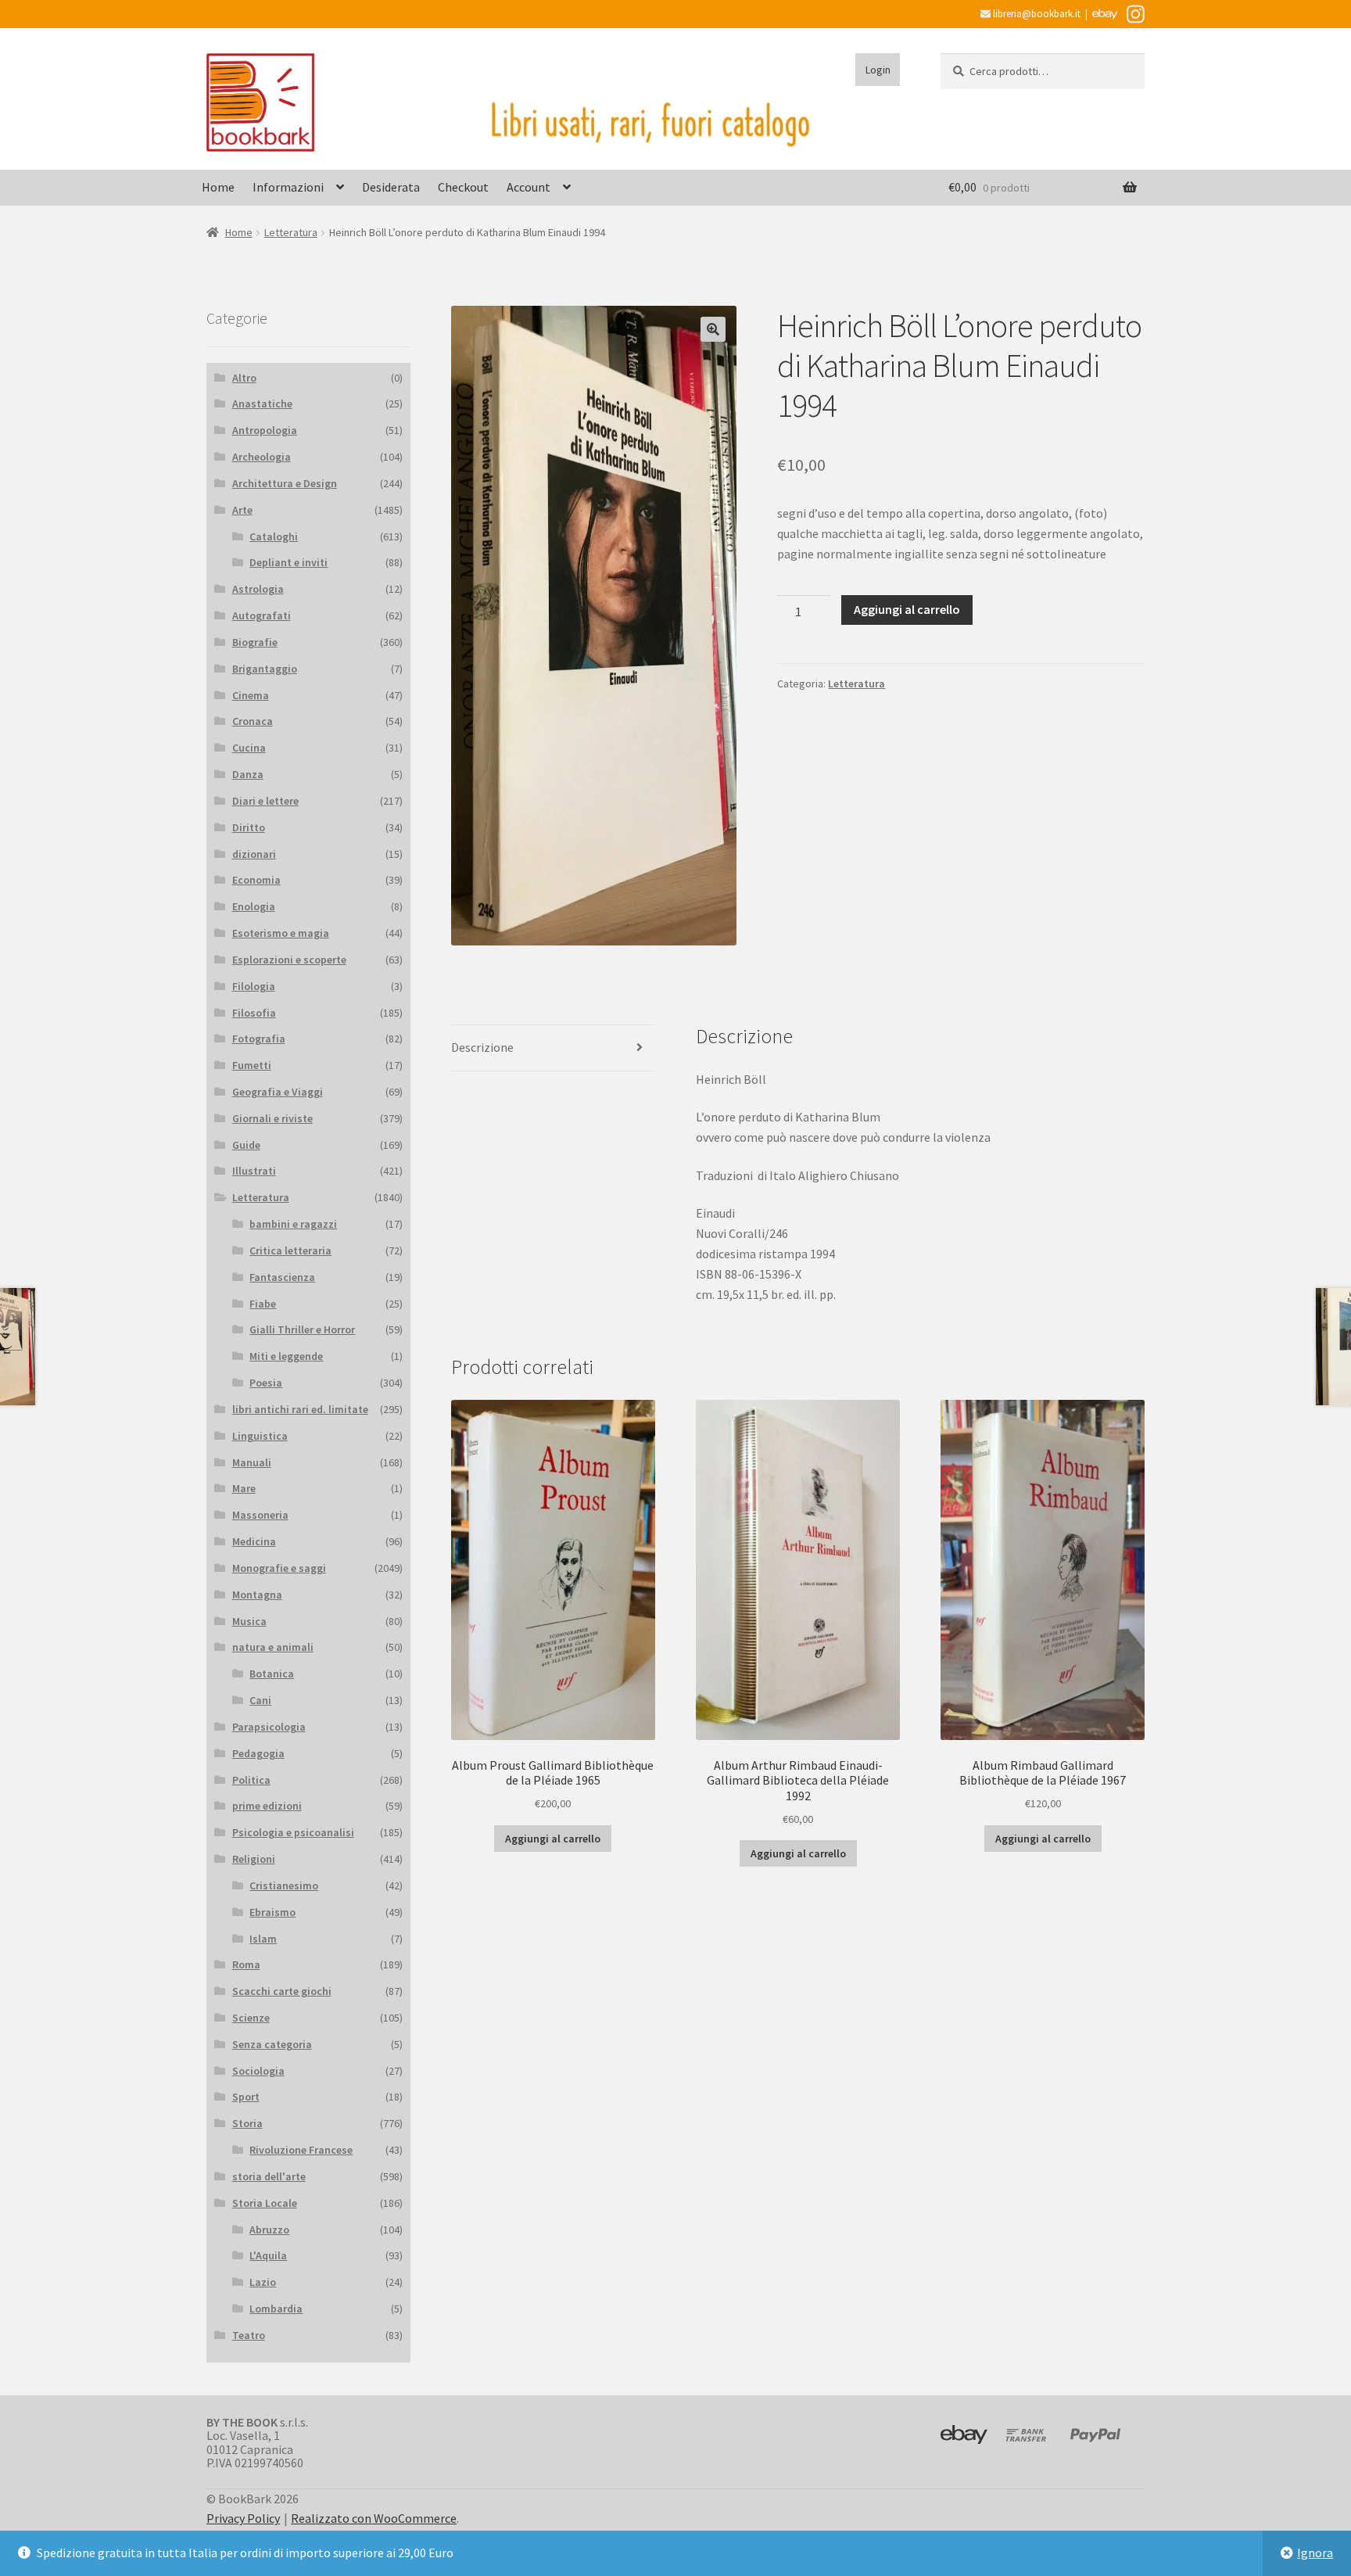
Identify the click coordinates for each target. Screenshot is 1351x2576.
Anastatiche (262, 404)
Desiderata (391, 187)
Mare (244, 1488)
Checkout (463, 187)
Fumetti (252, 1065)
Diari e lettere (265, 801)
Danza (248, 774)
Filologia (254, 986)
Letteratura (291, 232)
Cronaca (253, 721)
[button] (713, 329)
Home (218, 187)
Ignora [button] (1315, 2553)
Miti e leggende (286, 1356)
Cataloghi (274, 536)
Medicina (254, 1541)
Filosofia (254, 1013)
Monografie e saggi (279, 1568)
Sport (246, 2097)
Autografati (262, 615)
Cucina (249, 748)
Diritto (249, 827)
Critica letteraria (290, 1250)
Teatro (249, 2335)
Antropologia (265, 430)
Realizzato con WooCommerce (374, 2518)
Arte (242, 510)
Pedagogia (258, 1753)
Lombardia (276, 2309)
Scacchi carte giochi (282, 1991)
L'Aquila (268, 2255)
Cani (260, 1700)
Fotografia (259, 1039)
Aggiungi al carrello (907, 609)
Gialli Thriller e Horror (302, 1329)
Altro (244, 378)
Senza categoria (272, 2044)
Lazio (263, 2282)
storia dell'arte (269, 2176)
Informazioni (288, 187)
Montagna (257, 1595)
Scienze (251, 2018)
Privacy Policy (243, 2518)
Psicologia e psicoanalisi (293, 1832)
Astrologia (258, 589)
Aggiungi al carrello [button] (553, 1839)
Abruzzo (269, 2230)
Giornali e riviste (272, 1118)
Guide (246, 1145)
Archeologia (262, 457)
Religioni (254, 1859)
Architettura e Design (285, 483)
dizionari (254, 854)
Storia (247, 2123)
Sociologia (258, 2071)
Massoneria (260, 1515)
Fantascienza (282, 1277)
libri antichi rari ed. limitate (300, 1409)
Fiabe (263, 1304)
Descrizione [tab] (482, 1047)
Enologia (254, 906)
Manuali (252, 1462)
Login (878, 70)
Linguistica (260, 1436)
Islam (263, 1939)
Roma (246, 1964)
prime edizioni (267, 1806)
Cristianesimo (284, 1885)
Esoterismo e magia (281, 933)
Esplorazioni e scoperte (289, 960)
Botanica (272, 1674)
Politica (251, 1780)
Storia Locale (265, 2203)
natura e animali (273, 1647)
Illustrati (254, 1171)
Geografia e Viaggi (278, 1092)
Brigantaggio (265, 669)
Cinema (251, 695)
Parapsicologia (269, 1727)
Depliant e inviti (288, 562)
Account (529, 187)
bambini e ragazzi (293, 1224)
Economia (256, 880)
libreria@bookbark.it (1036, 14)
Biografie (255, 642)
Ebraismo (272, 1912)
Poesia (266, 1383)
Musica (249, 1621)
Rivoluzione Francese (301, 2150)
